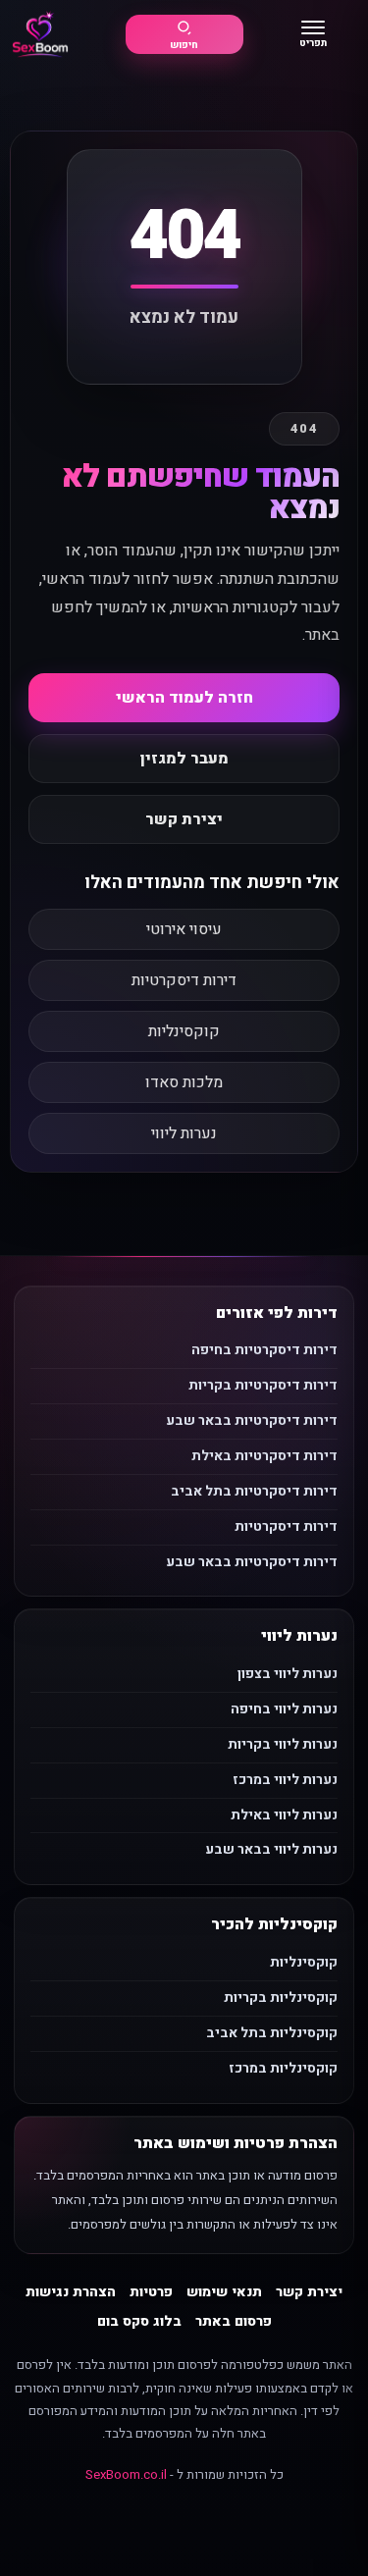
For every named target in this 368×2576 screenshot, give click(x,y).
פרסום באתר (234, 2321)
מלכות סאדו (184, 1082)
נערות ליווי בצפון (288, 1674)
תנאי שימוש (224, 2292)
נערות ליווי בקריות (283, 1744)
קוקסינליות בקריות (281, 1998)
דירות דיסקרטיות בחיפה (264, 1350)
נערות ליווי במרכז (285, 1780)
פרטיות (151, 2292)
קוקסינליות (184, 1031)
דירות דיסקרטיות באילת (264, 1456)
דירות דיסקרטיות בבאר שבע (252, 1420)
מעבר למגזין (184, 759)
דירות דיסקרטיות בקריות (263, 1385)
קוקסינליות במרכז (283, 2068)
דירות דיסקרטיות (184, 980)
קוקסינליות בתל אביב (272, 2033)
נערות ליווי (184, 1133)
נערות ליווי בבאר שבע (271, 1849)
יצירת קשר (184, 819)
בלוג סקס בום (139, 2321)
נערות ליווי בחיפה (284, 1709)
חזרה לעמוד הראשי (184, 698)
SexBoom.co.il (126, 2474)
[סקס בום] (40, 35)
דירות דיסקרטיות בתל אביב (254, 1491)
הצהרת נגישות (71, 2292)
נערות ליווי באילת (284, 1815)
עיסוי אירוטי (184, 929)
